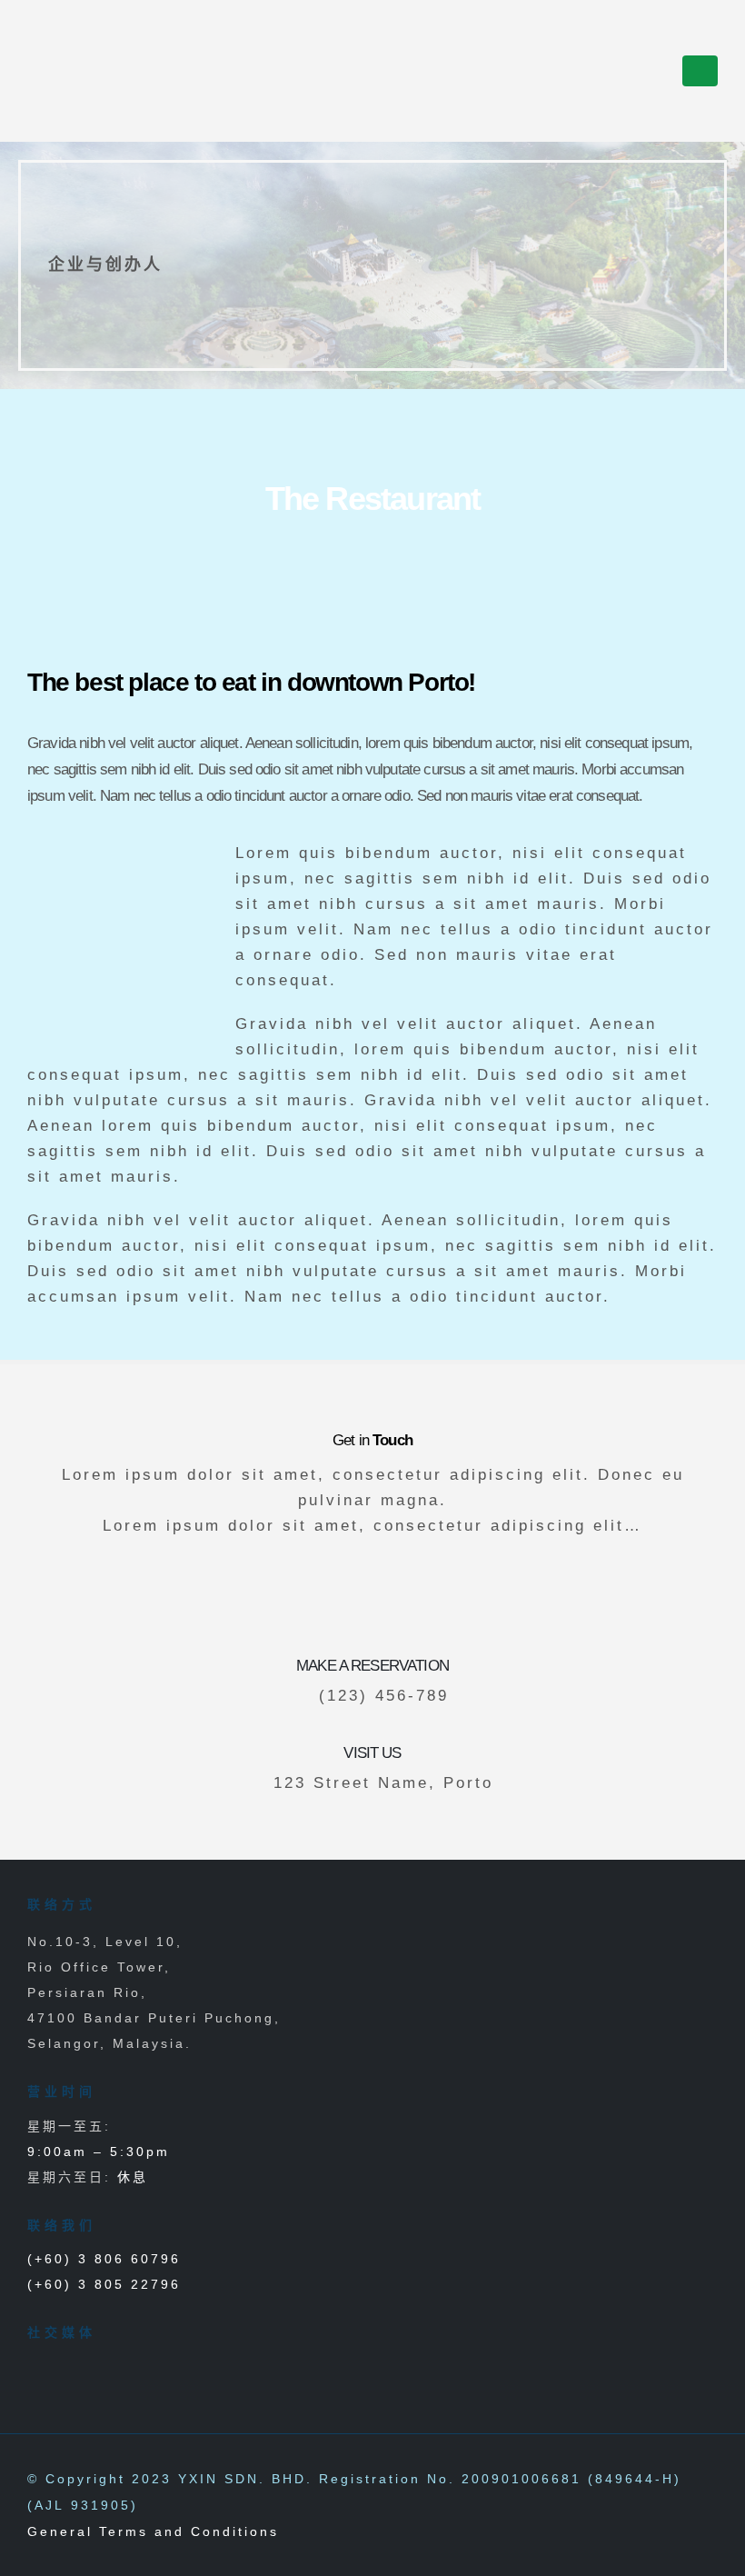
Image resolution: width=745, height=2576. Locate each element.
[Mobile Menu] (700, 71)
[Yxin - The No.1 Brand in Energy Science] (80, 71)
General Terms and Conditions (153, 2531)
